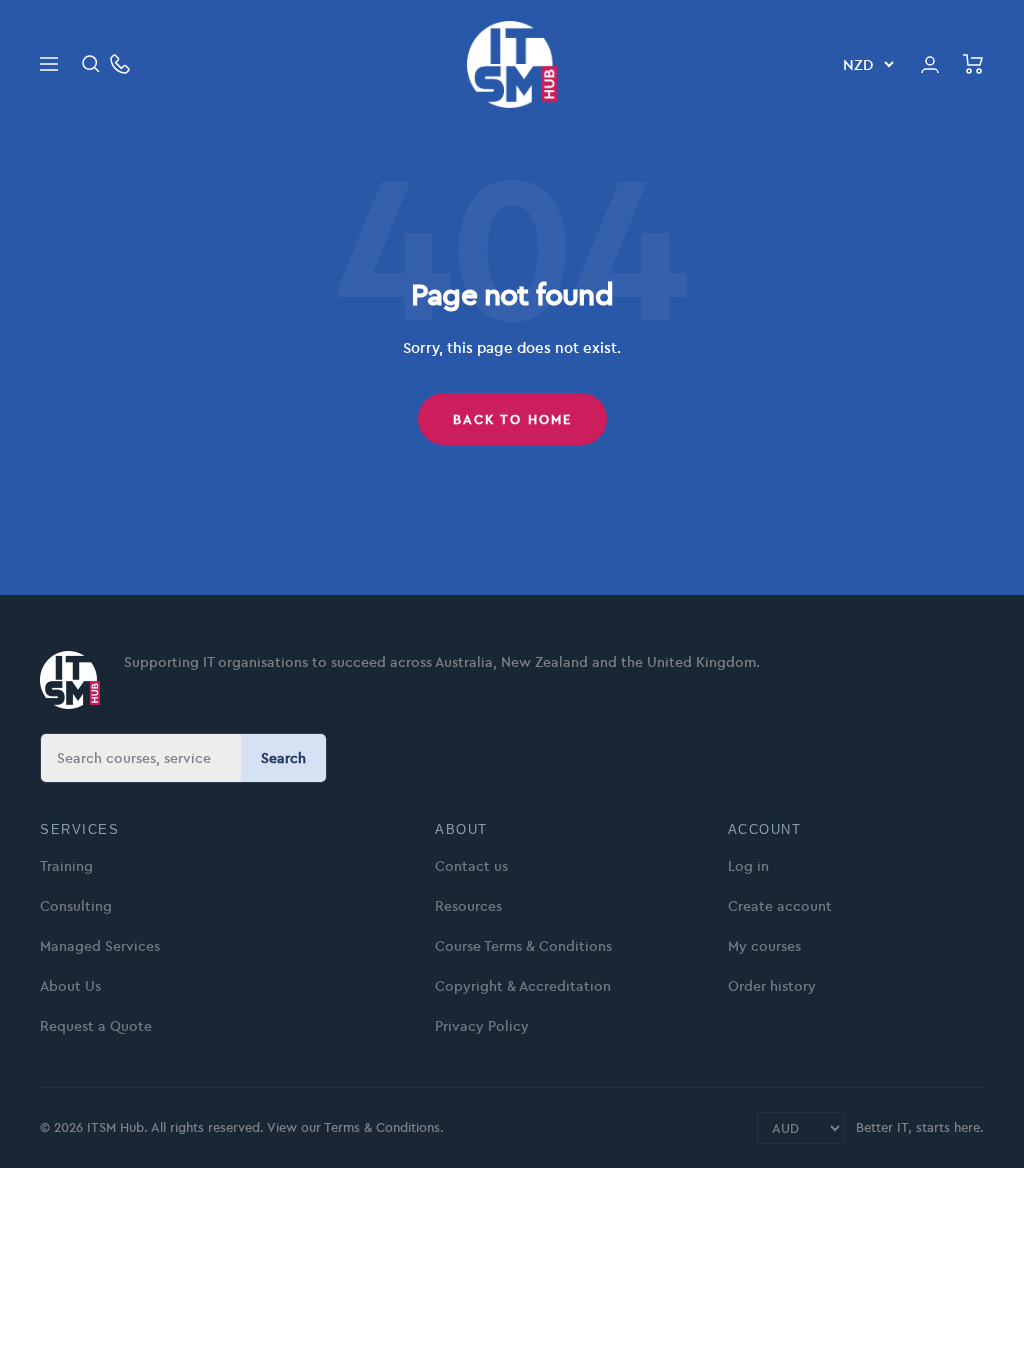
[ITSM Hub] (70, 680)
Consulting (76, 906)
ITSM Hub (113, 1127)
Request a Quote (96, 1026)
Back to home (512, 419)
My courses (764, 946)
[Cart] (973, 64)
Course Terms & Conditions (523, 946)
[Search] (91, 64)
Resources (468, 906)
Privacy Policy (482, 1026)
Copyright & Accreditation (523, 986)
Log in (748, 866)
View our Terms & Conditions (353, 1127)
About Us (70, 986)
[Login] (930, 64)
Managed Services (100, 946)
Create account (780, 906)
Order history (772, 986)
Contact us (471, 866)
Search (283, 758)
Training (66, 866)
